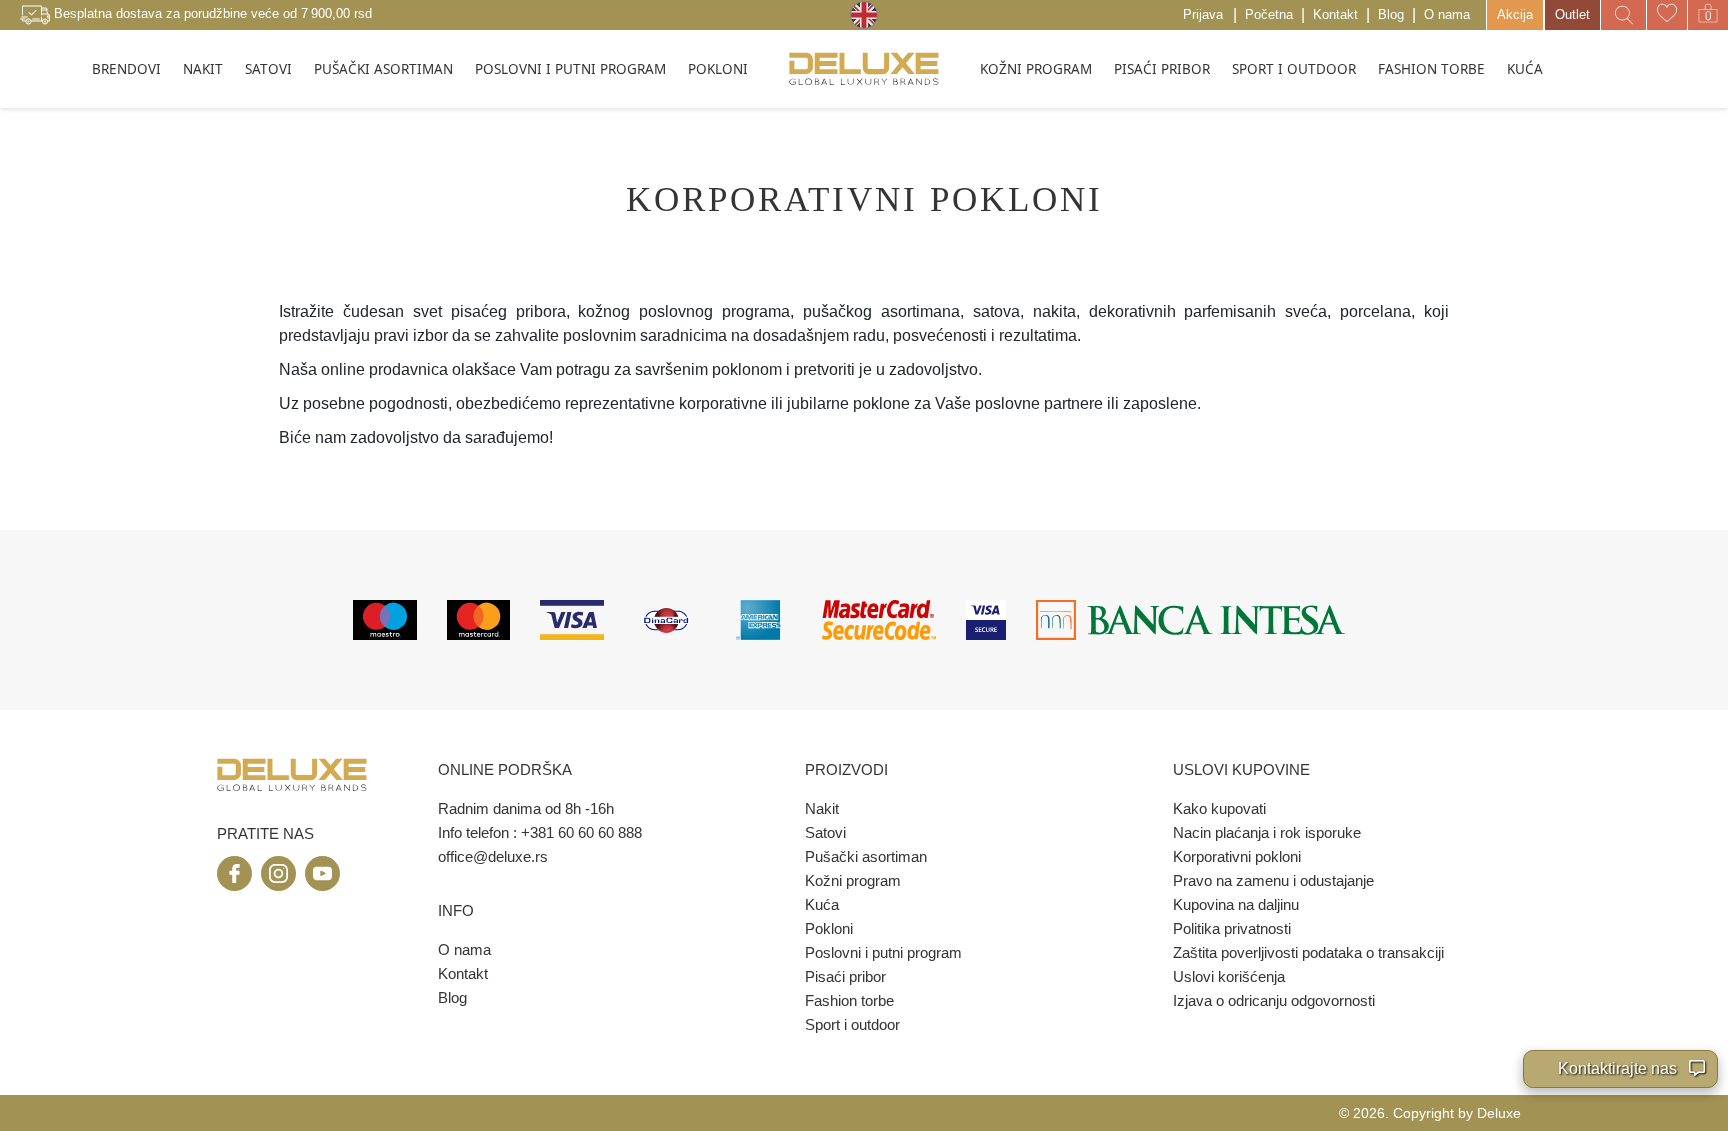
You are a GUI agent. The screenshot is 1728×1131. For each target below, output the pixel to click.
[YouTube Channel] (322, 873)
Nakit (822, 808)
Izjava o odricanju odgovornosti (1274, 1000)
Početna (1269, 14)
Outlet (1572, 14)
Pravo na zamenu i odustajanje (1273, 880)
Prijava (1203, 14)
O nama (1447, 14)
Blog (1391, 14)
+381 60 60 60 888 (581, 832)
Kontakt (1335, 14)
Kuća (822, 904)
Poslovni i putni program (883, 952)
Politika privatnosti (1232, 928)
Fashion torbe (849, 1000)
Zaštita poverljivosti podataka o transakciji (1308, 952)
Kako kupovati (1219, 808)
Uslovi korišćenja (1229, 976)
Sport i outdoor (852, 1024)
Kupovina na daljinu (1236, 904)
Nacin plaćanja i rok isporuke (1267, 832)
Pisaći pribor (845, 976)
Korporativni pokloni (1237, 856)
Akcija (1515, 14)
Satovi (825, 832)
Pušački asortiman (866, 856)
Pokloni (829, 928)
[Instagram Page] (278, 873)
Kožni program (853, 880)
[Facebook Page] (234, 873)
